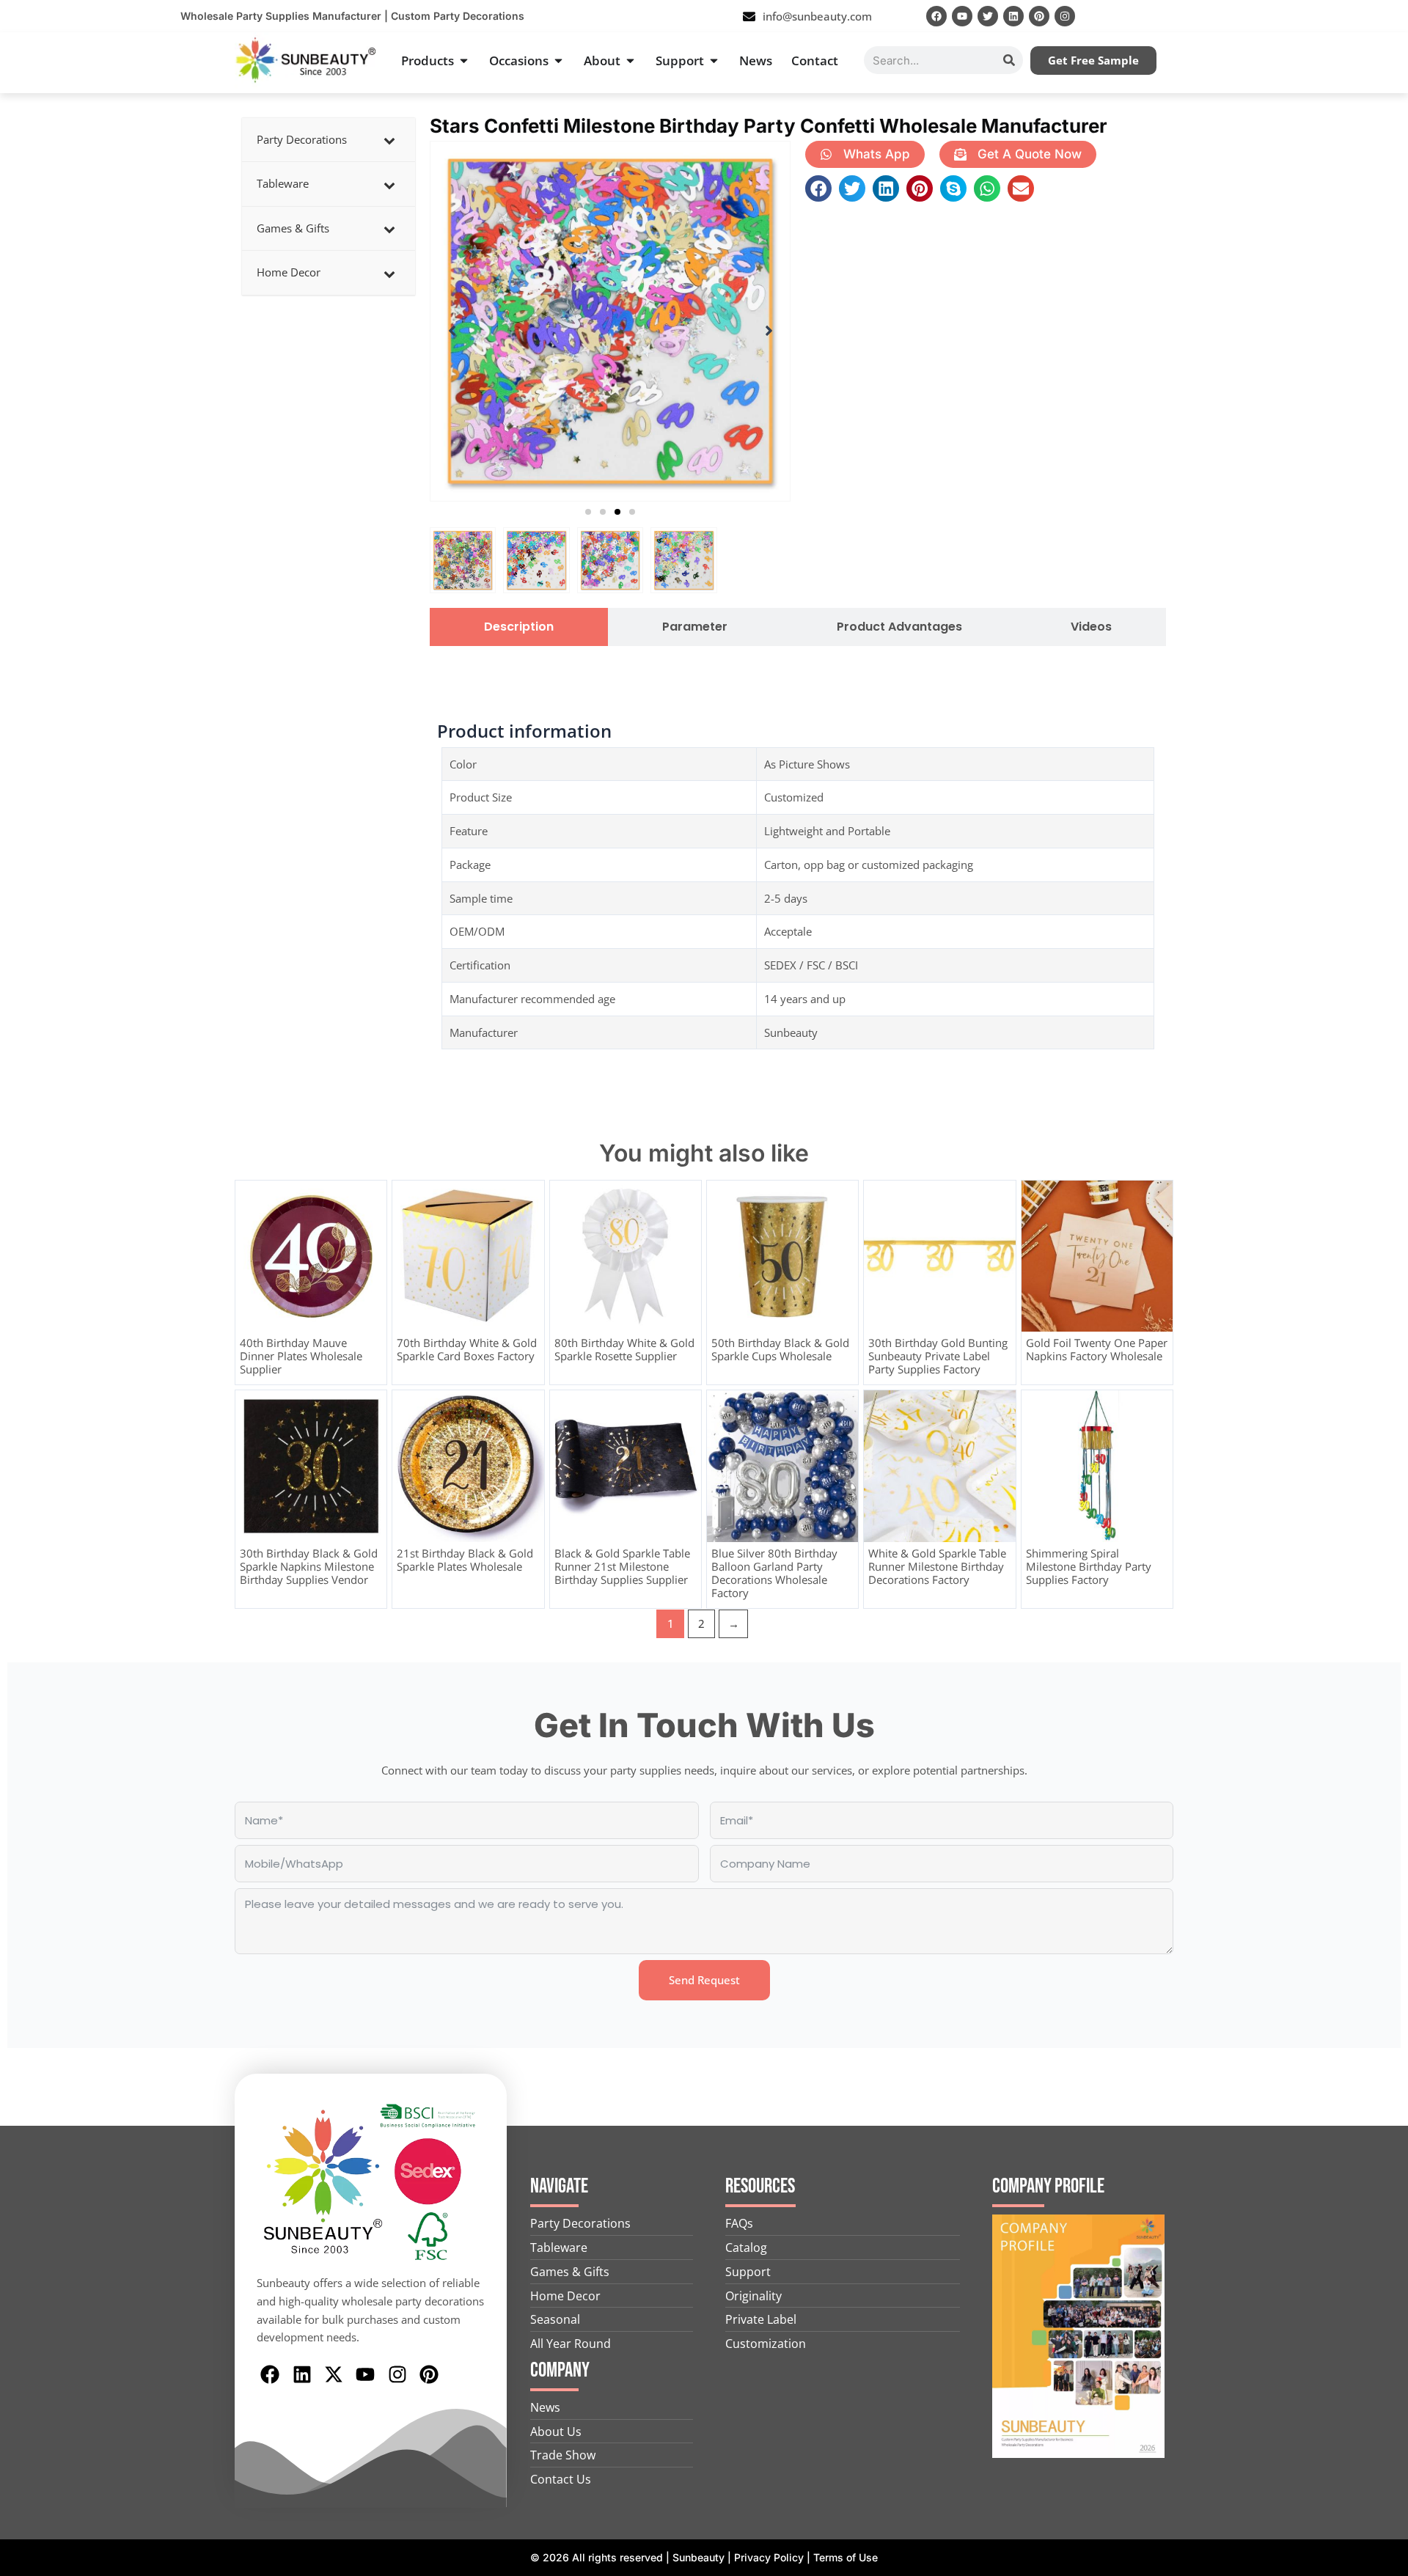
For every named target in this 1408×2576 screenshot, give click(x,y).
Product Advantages (899, 627)
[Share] (1360, 16)
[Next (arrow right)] (1382, 1288)
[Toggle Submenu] (389, 140)
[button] (588, 512)
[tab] (519, 627)
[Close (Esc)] (1392, 16)
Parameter (695, 627)
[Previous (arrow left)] (26, 1288)
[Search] (1009, 60)
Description (519, 627)
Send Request (704, 1980)
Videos (1091, 627)
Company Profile (1048, 2186)
